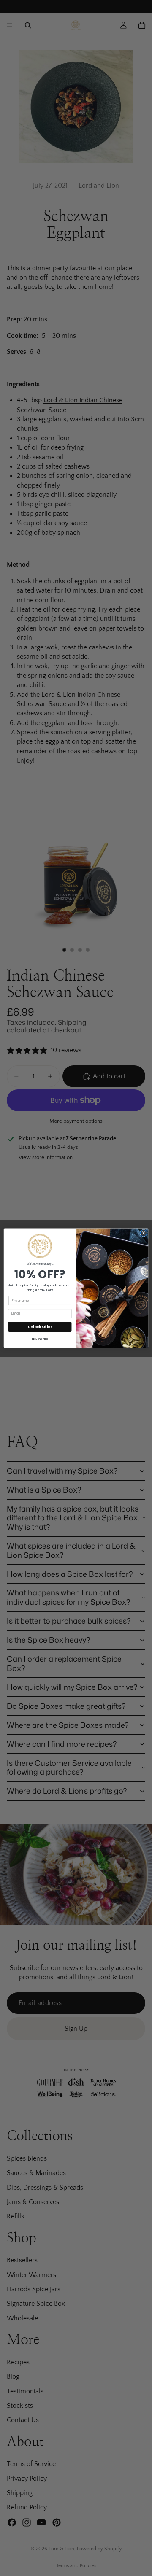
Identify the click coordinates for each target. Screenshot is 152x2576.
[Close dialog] (143, 1233)
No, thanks (40, 1339)
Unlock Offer (40, 1326)
